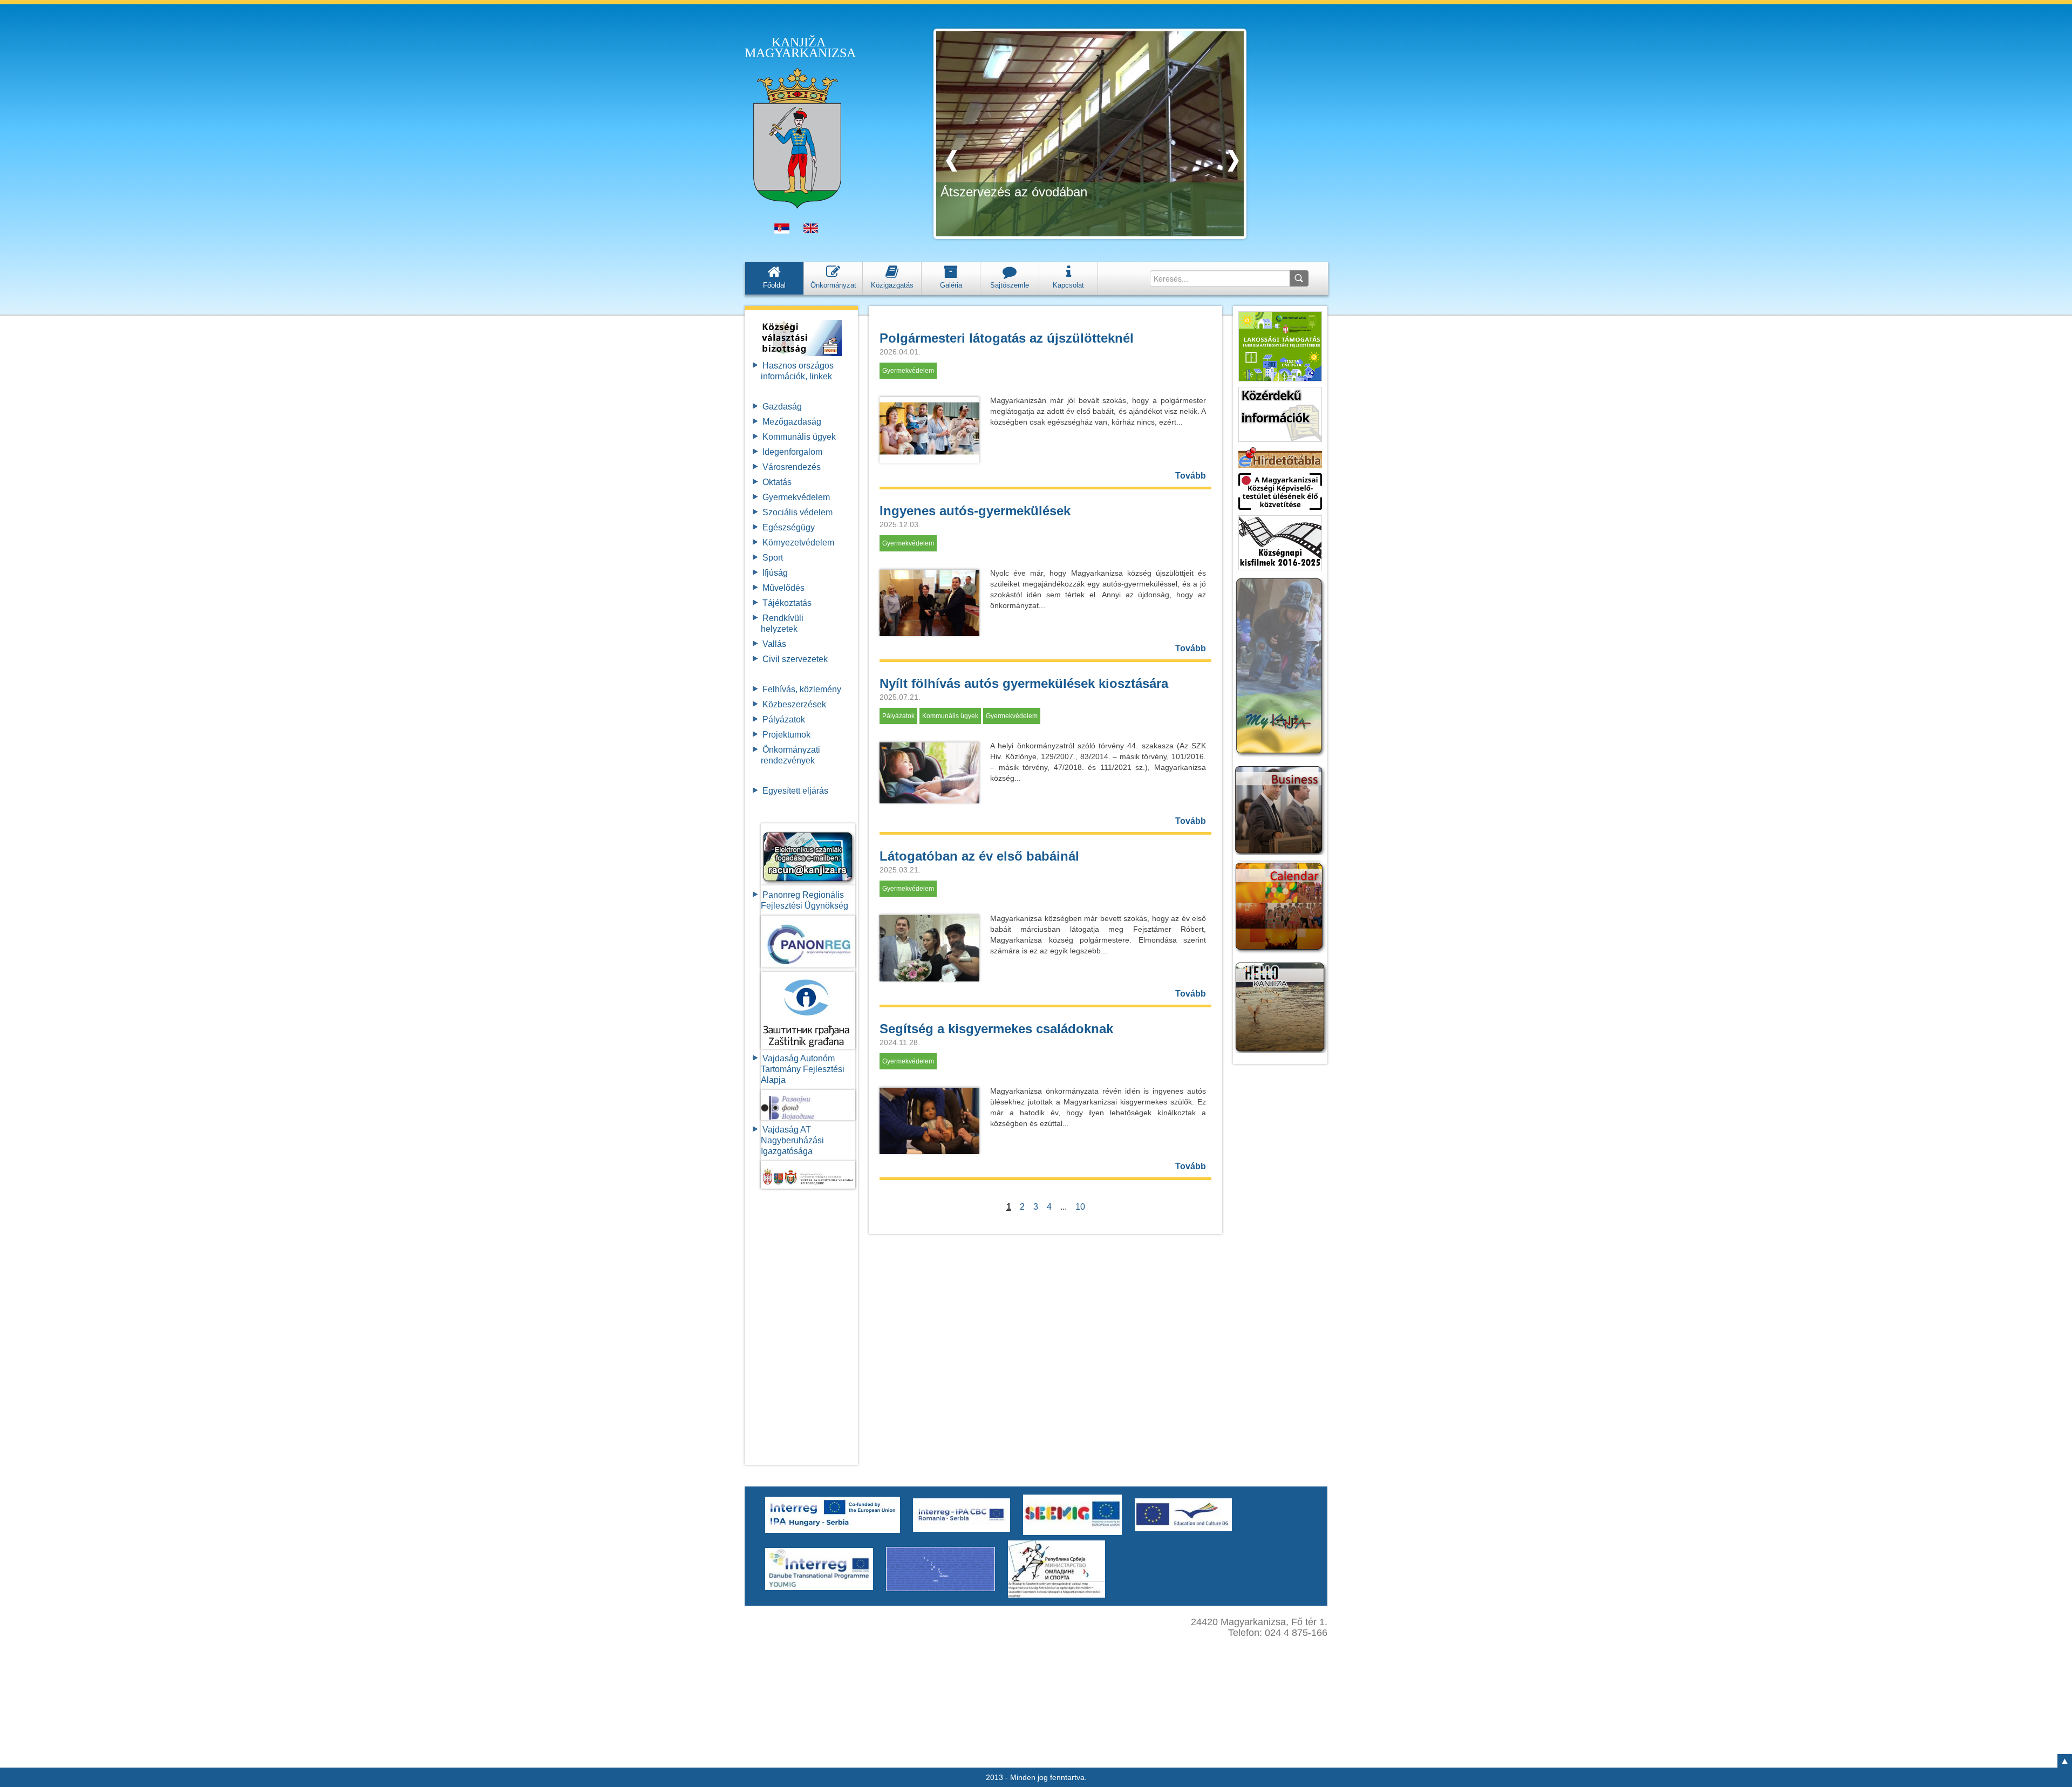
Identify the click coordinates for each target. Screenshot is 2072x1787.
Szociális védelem (798, 512)
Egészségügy (789, 527)
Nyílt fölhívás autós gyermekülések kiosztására (1024, 683)
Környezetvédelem (798, 543)
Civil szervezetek (795, 659)
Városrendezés (792, 467)
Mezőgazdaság (792, 422)
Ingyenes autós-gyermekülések (975, 511)
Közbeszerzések (794, 704)
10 (1080, 1207)
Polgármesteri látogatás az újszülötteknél (1007, 338)
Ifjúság (775, 573)
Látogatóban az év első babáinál (979, 856)
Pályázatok (784, 719)
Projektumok (786, 735)
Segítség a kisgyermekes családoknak (996, 1029)
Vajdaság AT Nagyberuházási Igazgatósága (792, 1140)
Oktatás (777, 482)
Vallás (774, 644)
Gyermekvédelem (796, 497)
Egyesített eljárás (795, 791)
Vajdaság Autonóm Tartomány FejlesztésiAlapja (803, 1069)
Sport (773, 558)
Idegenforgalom (792, 452)
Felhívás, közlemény (802, 689)
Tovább (1191, 476)
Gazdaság (782, 407)
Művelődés (783, 588)
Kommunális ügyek (799, 437)
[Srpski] (782, 231)
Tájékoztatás (787, 603)
